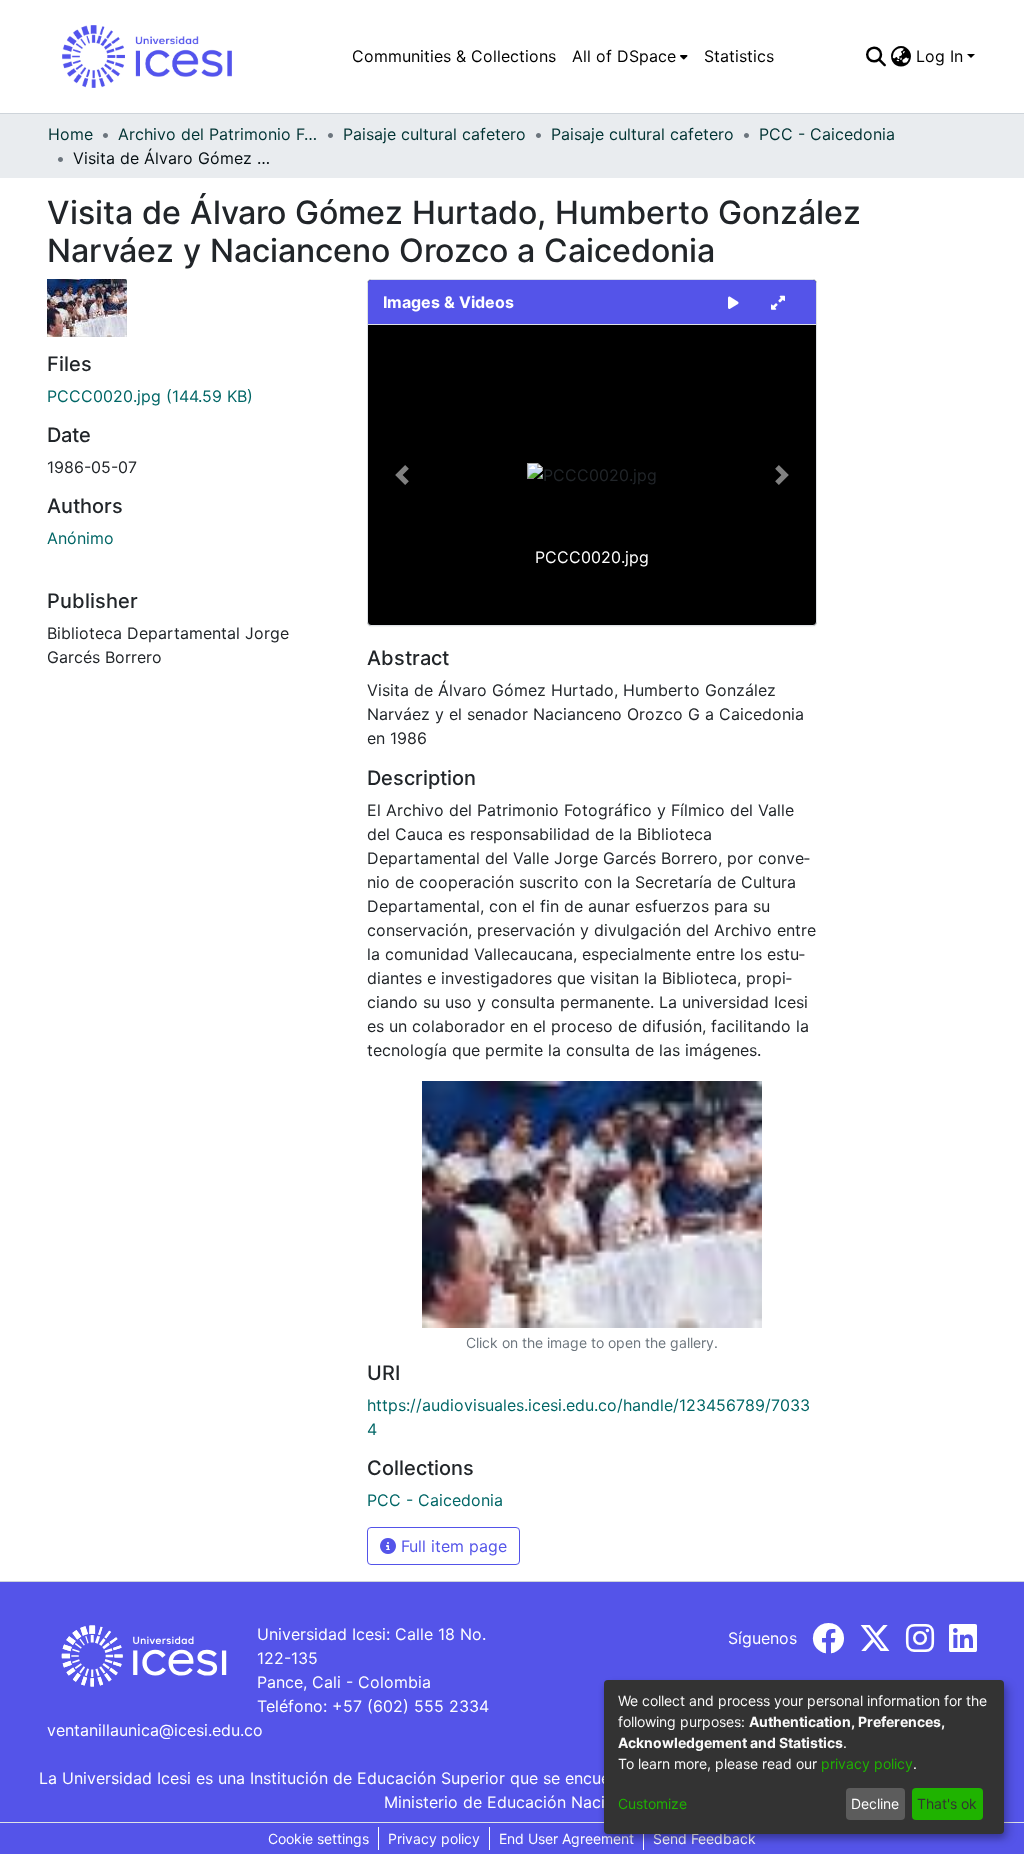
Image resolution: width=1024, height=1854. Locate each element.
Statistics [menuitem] (739, 56)
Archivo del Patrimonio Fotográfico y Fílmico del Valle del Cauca (218, 134)
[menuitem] (630, 56)
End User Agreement (566, 1838)
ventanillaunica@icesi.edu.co (155, 1730)
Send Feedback (704, 1838)
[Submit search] (876, 56)
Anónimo (80, 538)
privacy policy (867, 1763)
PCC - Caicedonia (827, 134)
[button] (401, 475)
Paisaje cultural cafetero (434, 134)
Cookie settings (318, 1838)
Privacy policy (434, 1838)
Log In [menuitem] (939, 56)
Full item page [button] (451, 1546)
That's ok (947, 1803)
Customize (652, 1803)
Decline (875, 1803)
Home (70, 134)
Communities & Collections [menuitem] (454, 56)
